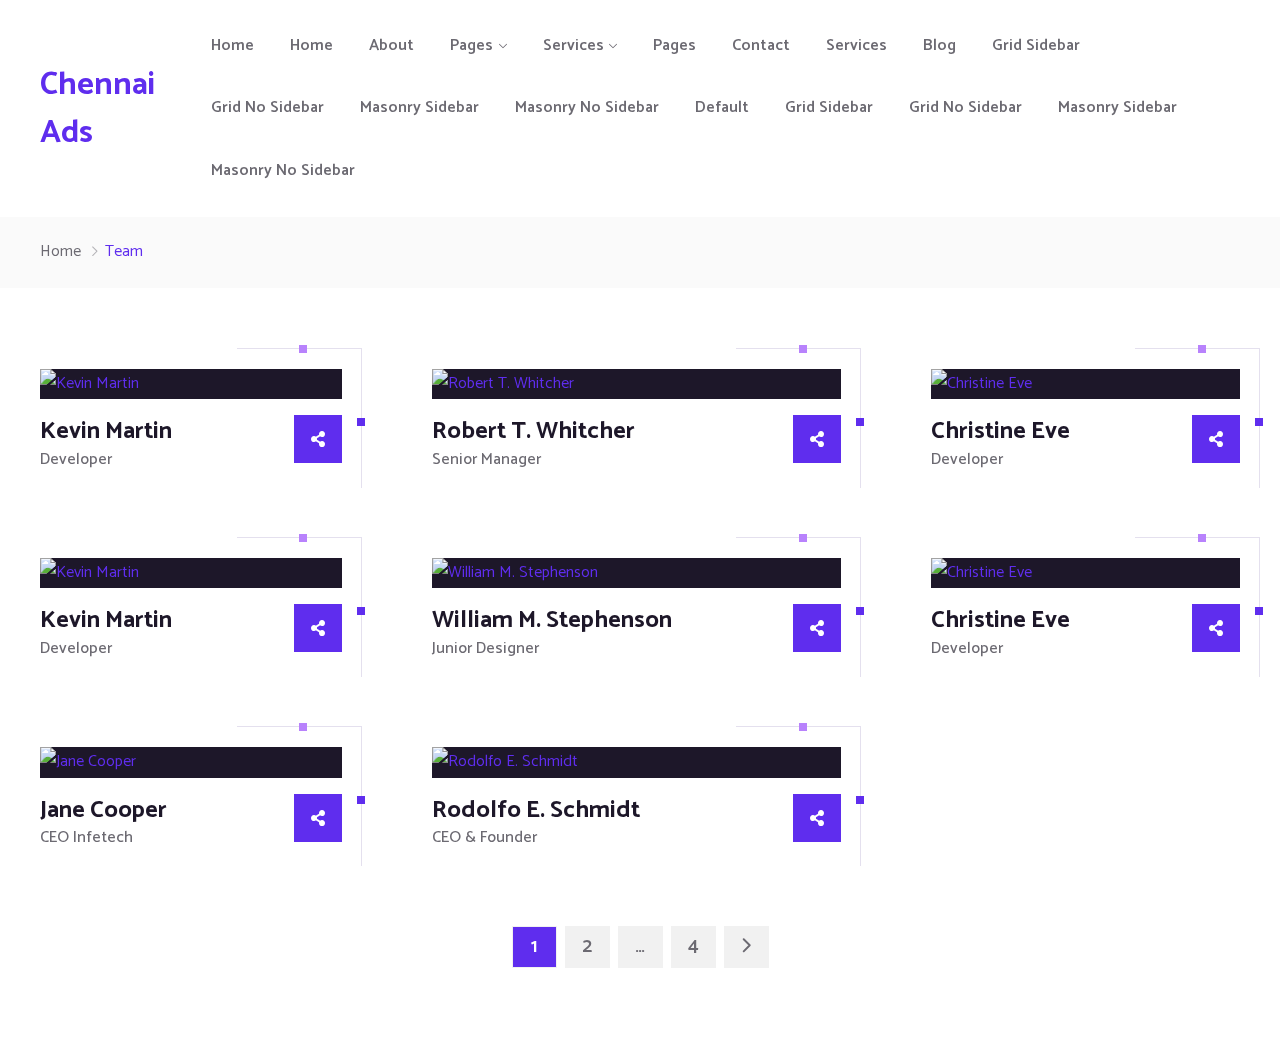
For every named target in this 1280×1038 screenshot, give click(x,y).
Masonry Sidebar (419, 107)
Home (232, 45)
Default (722, 107)
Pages (471, 45)
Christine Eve (1000, 431)
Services (573, 45)
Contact (761, 45)
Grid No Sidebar (267, 107)
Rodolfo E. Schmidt (536, 810)
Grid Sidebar (1036, 45)
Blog (939, 45)
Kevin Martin (106, 431)
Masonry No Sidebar (587, 107)
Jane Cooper (103, 810)
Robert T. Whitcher (533, 431)
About (391, 45)
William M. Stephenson (552, 620)
